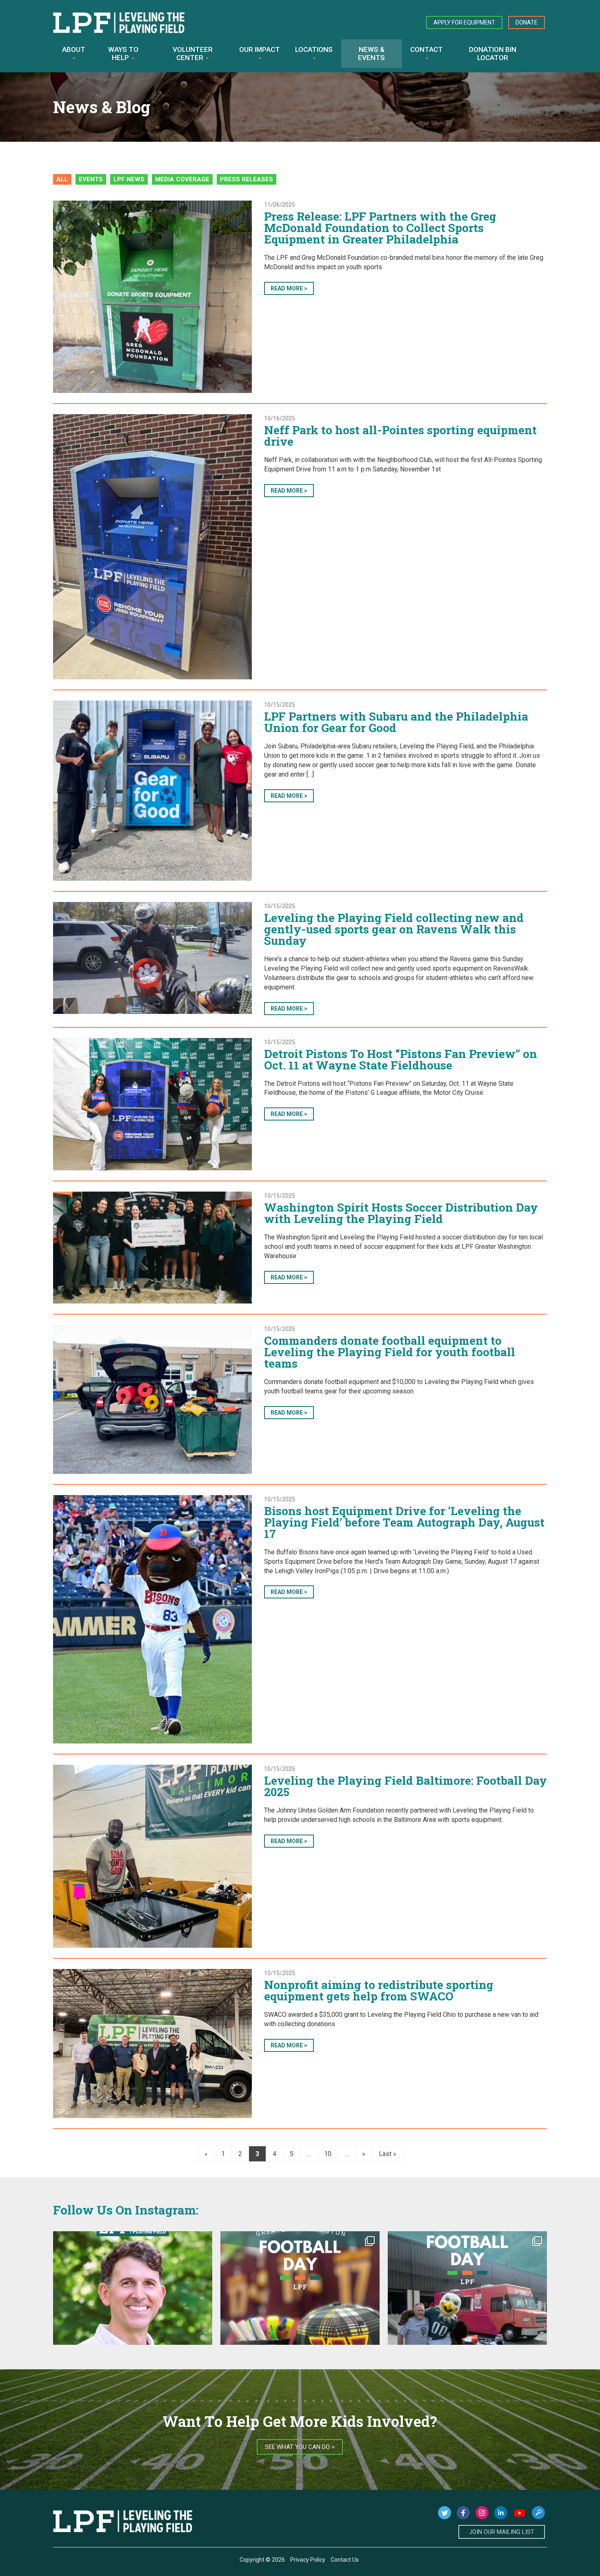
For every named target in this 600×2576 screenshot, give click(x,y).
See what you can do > (300, 2447)
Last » (388, 2154)
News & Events (371, 54)
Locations (314, 49)
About (74, 49)
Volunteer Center (193, 54)
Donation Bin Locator (493, 54)
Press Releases (247, 179)
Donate (527, 22)
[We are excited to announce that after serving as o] (133, 2311)
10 (328, 2154)
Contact (427, 49)
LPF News (129, 179)
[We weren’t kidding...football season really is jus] (467, 2311)
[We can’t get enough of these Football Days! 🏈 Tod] (300, 2311)
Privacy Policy (308, 2560)
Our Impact (260, 49)
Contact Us (345, 2560)
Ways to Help (123, 54)
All (62, 179)
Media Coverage (182, 179)
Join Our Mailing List (502, 2532)
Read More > (289, 288)
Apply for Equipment (464, 22)
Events (91, 179)
